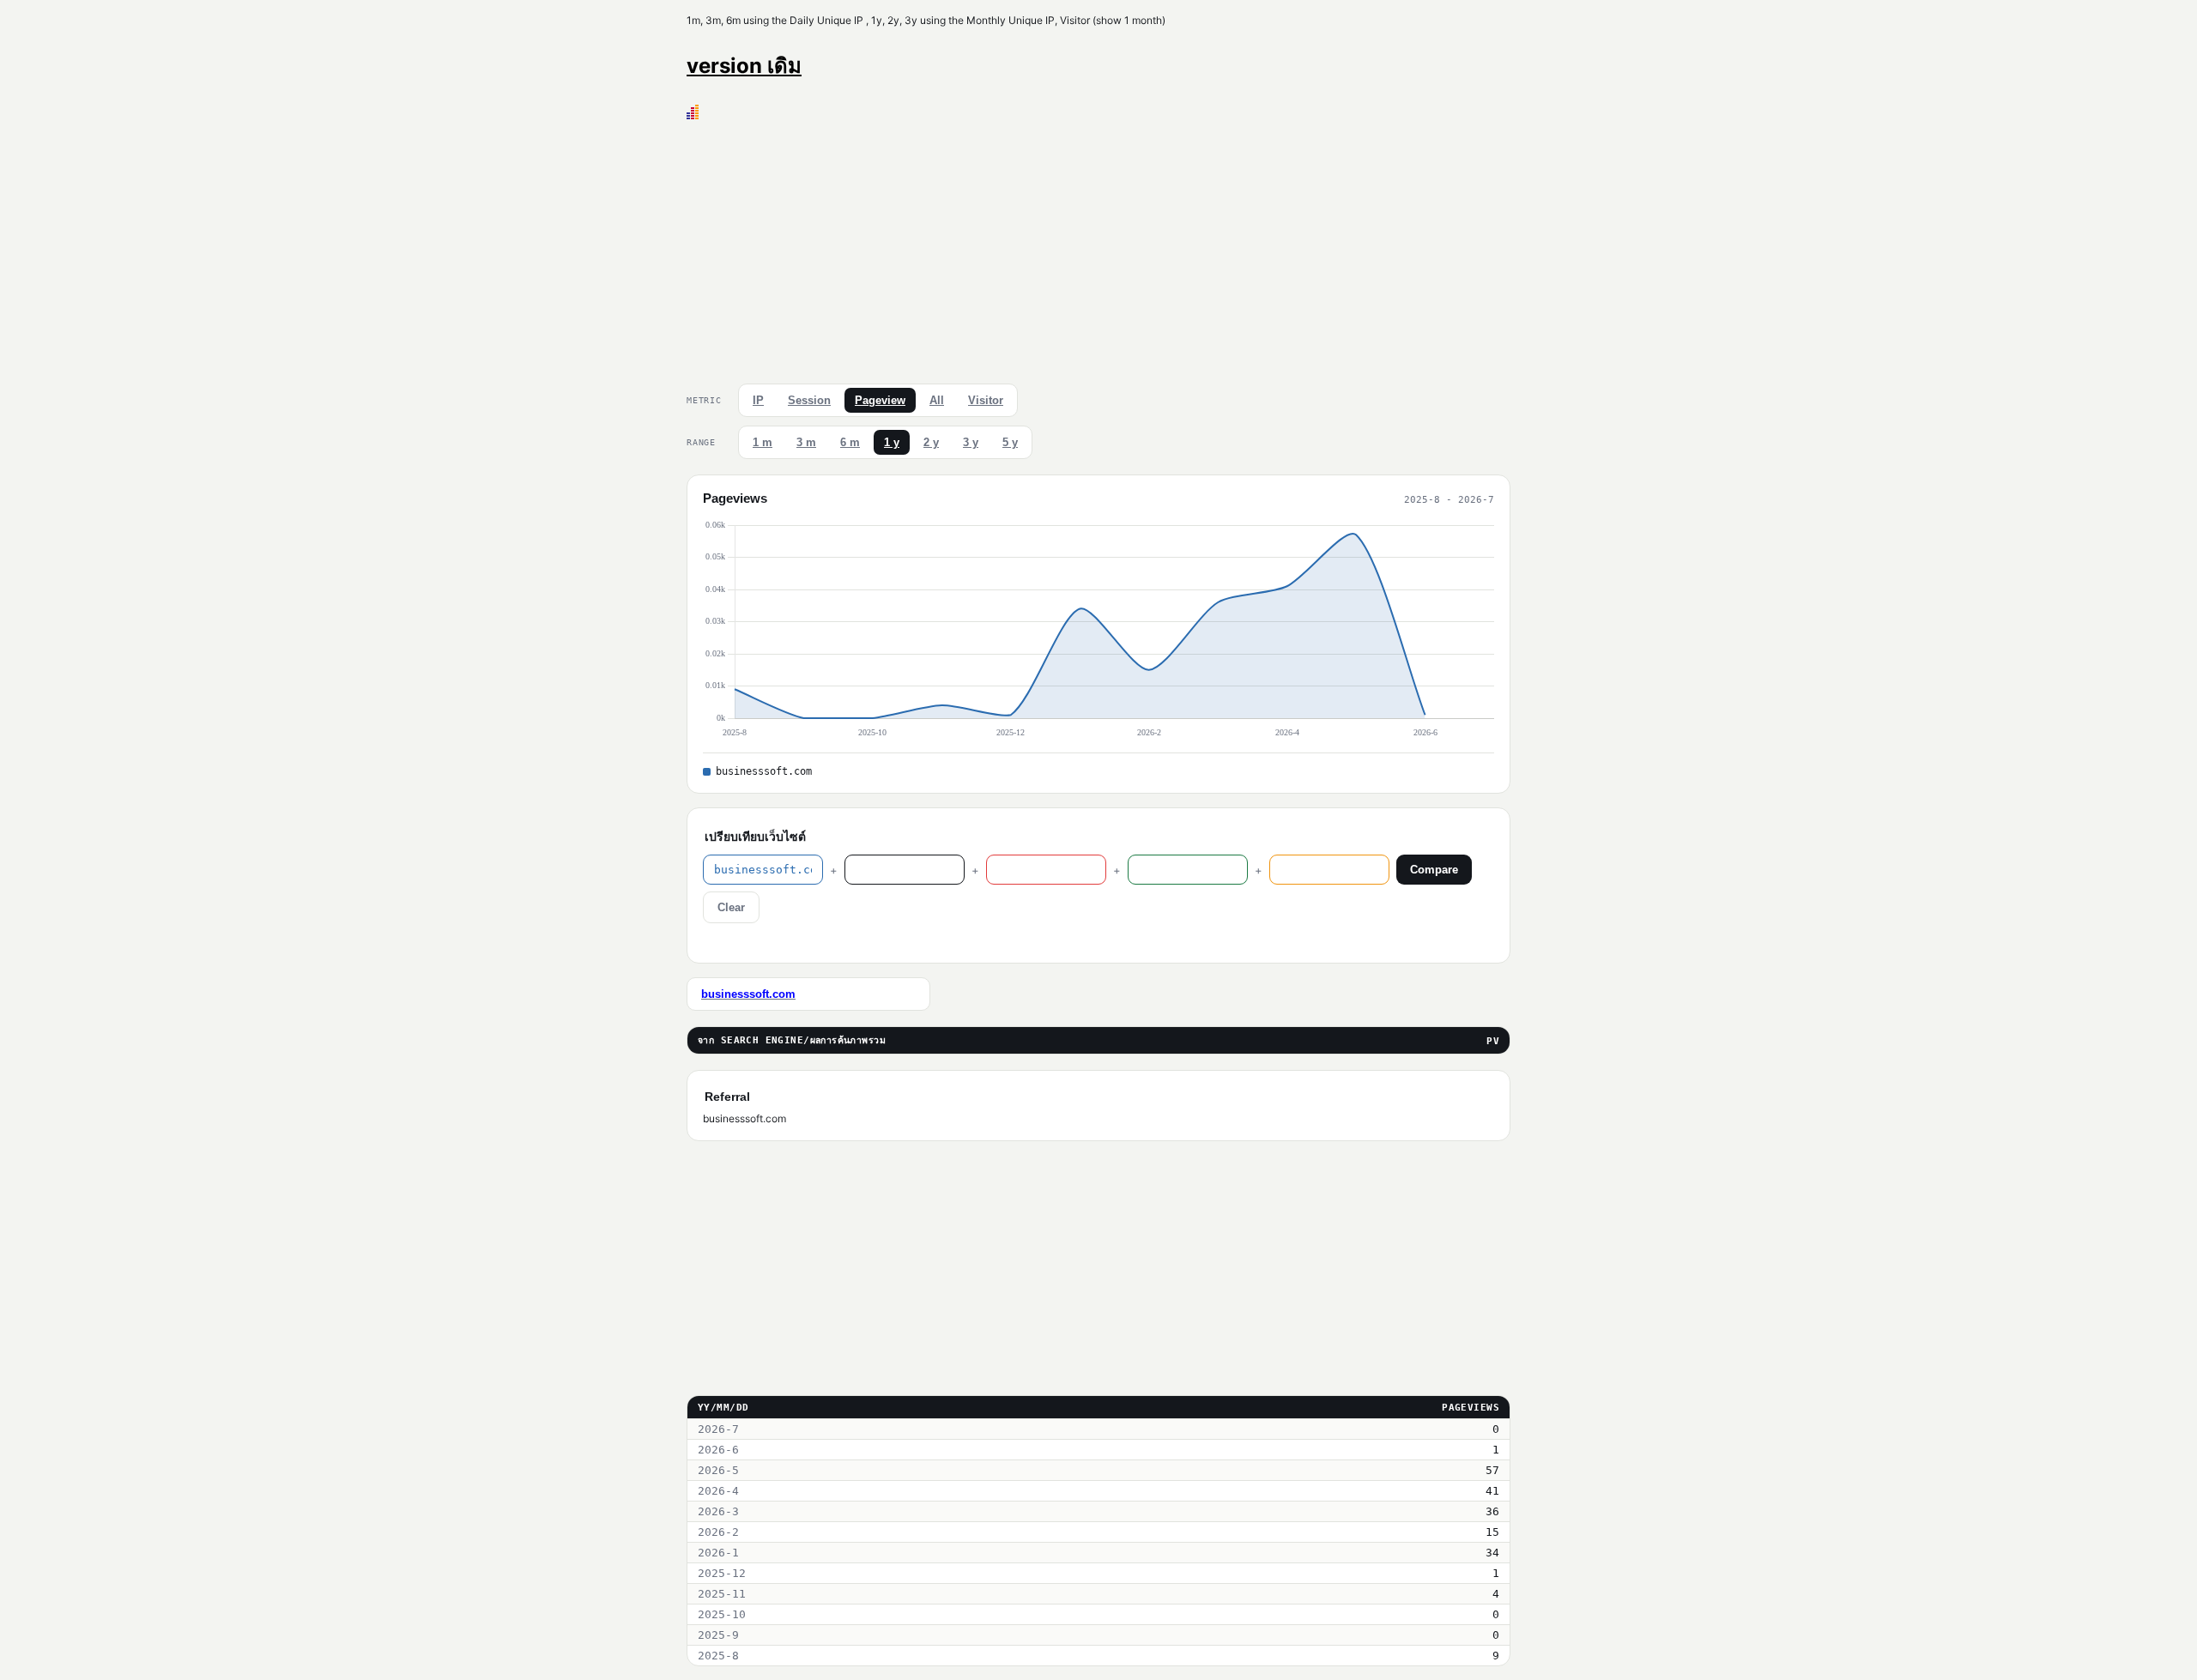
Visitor (986, 400)
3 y (971, 442)
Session (809, 400)
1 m (763, 442)
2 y (931, 442)
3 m (806, 442)
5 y (1010, 442)
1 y (892, 442)
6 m (850, 442)
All (937, 400)
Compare (1434, 870)
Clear (731, 907)
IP (758, 400)
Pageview (880, 400)
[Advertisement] (1098, 248)
